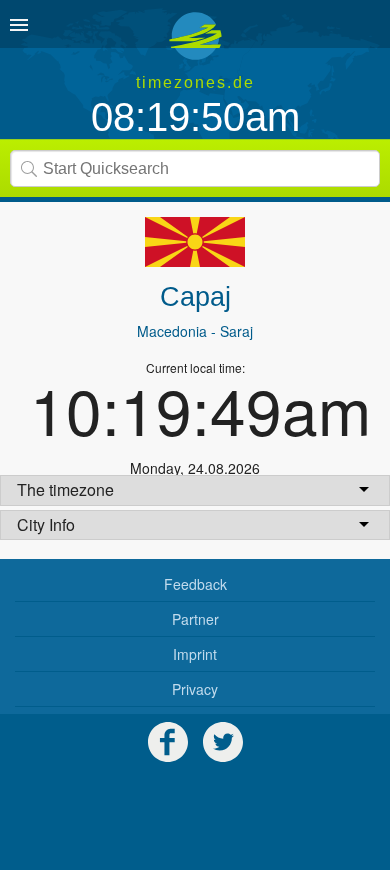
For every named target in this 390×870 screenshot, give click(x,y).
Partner (195, 619)
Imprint (195, 654)
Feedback (195, 584)
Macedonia (172, 331)
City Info (46, 524)
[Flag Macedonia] (195, 242)
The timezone (65, 489)
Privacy (195, 689)
